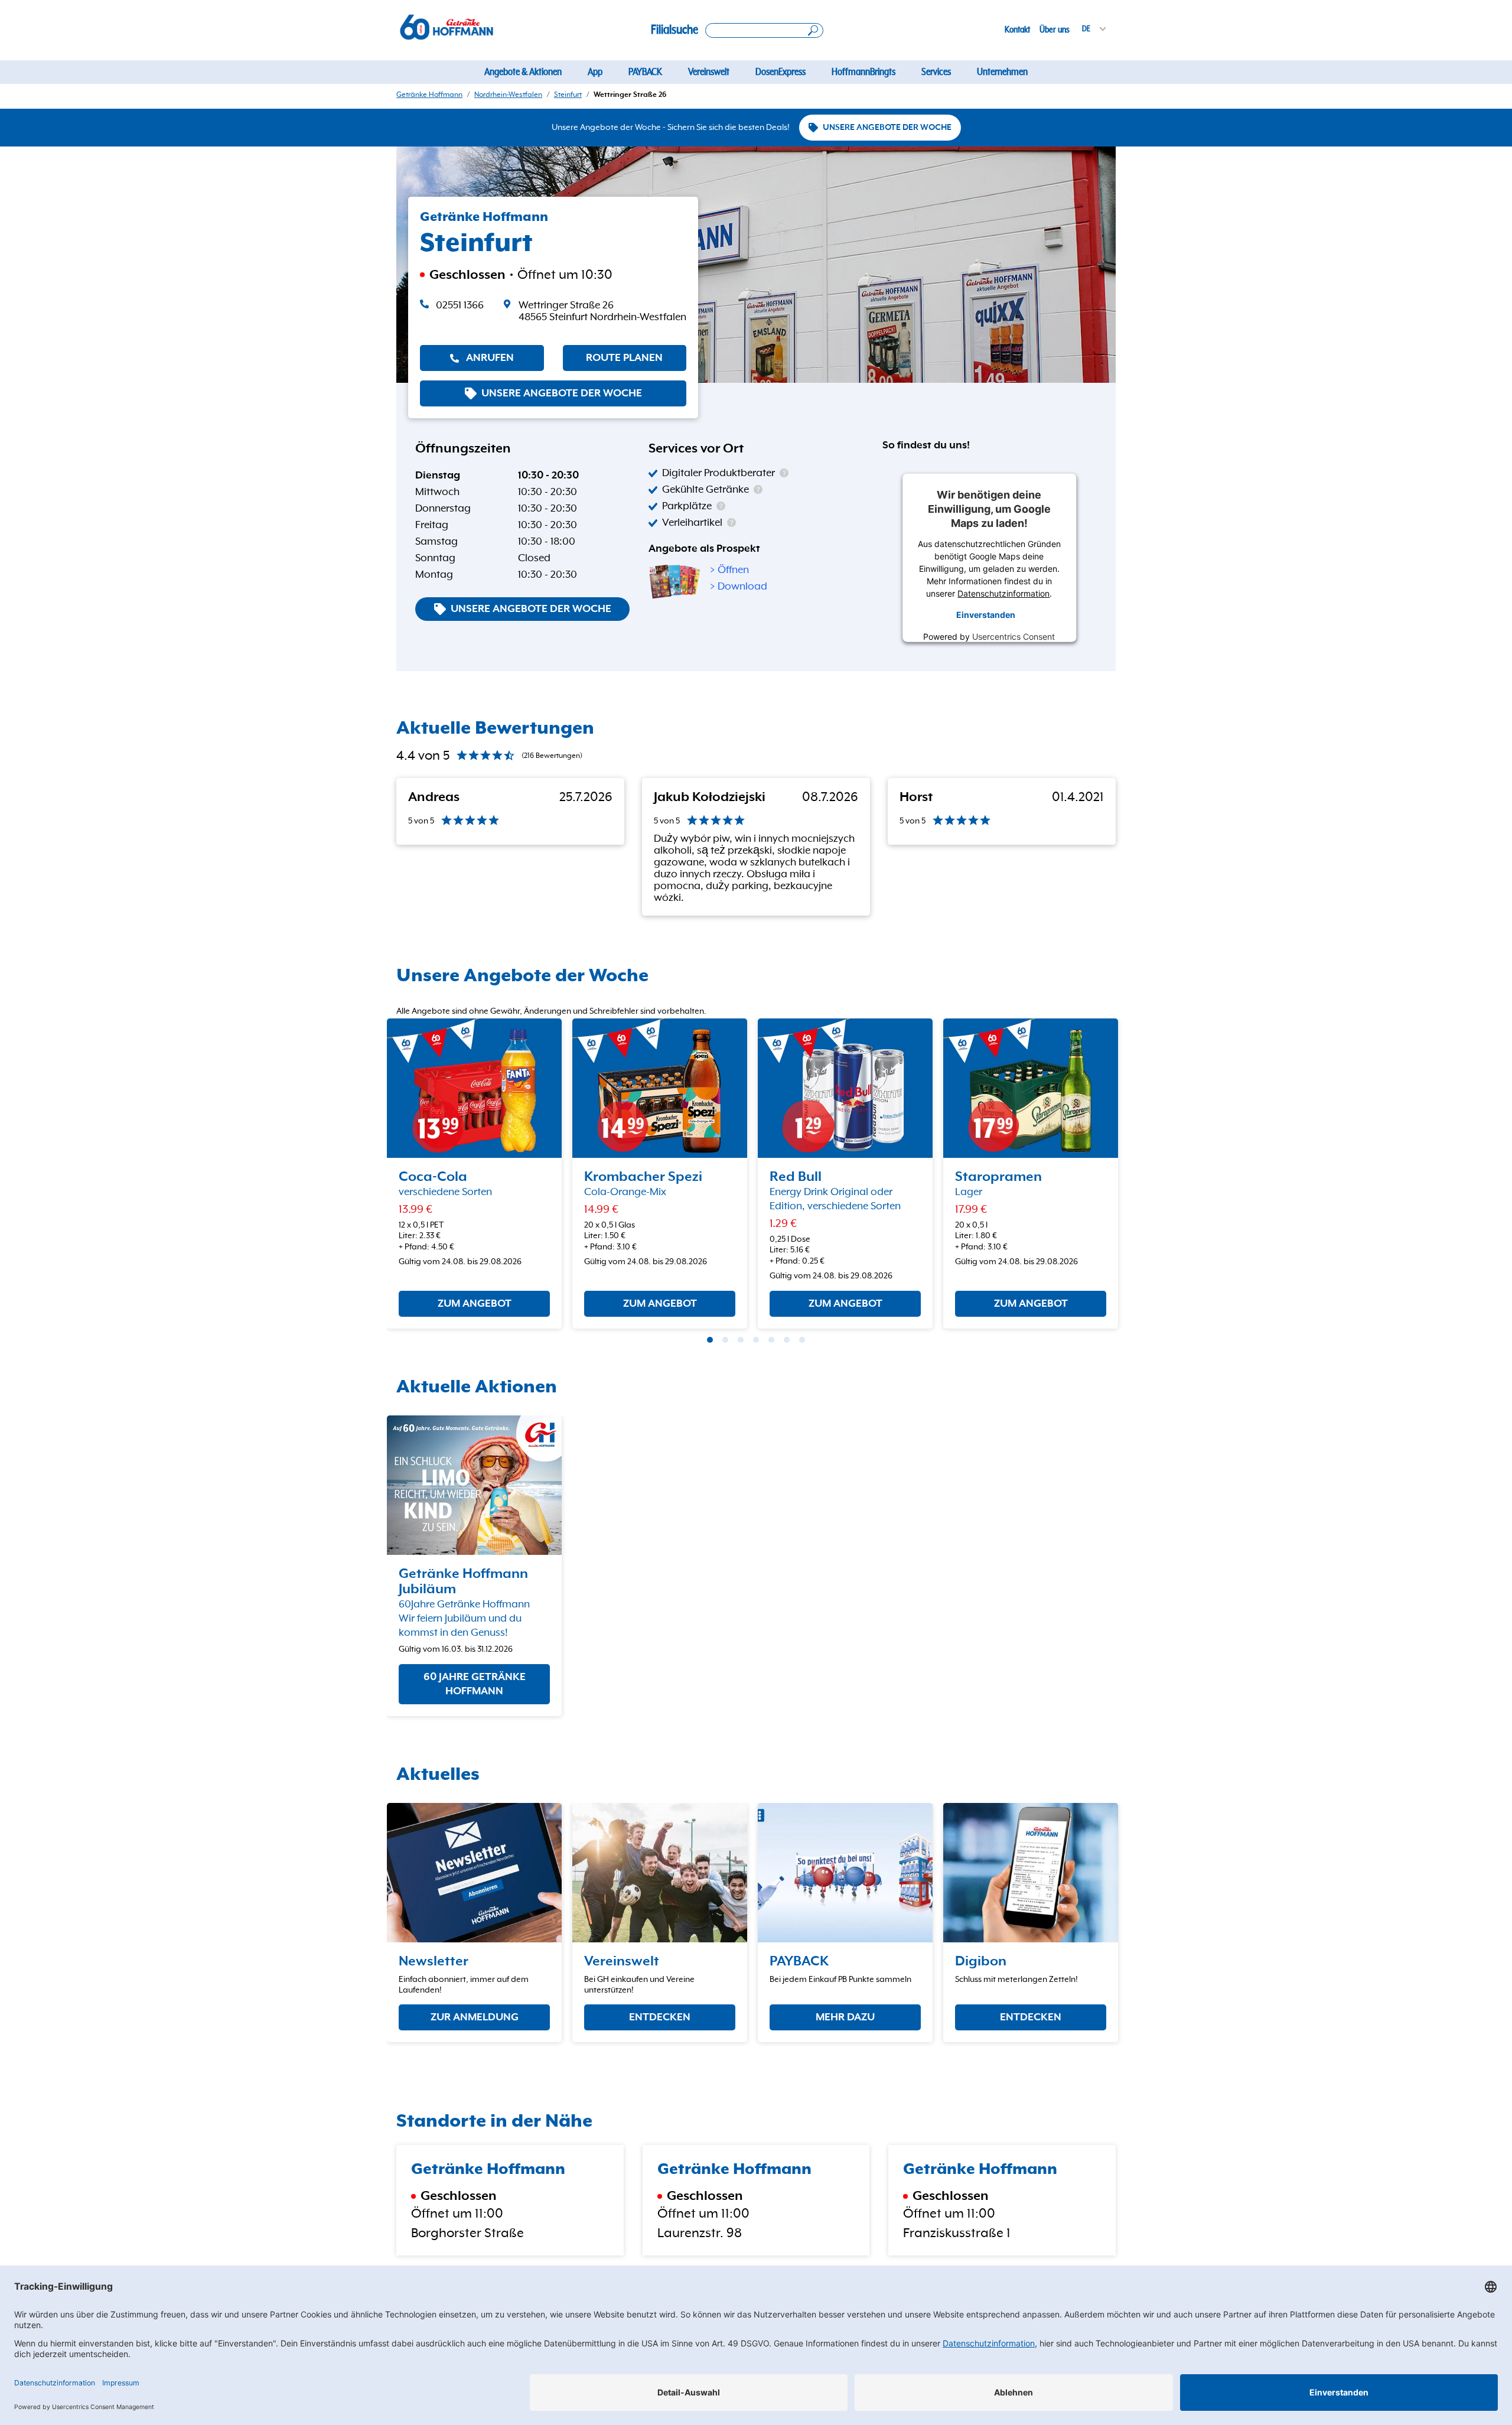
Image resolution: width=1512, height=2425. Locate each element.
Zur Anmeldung (475, 2017)
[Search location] (764, 30)
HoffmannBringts (863, 72)
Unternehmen (1002, 72)
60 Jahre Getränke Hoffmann (475, 1684)
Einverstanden (986, 615)
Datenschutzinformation (1004, 593)
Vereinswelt (709, 72)
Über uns (1055, 30)
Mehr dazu (845, 2017)
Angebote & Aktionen (523, 72)
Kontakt (1017, 30)
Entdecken (660, 2017)
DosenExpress (781, 72)
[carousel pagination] (710, 1340)
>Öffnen (729, 570)
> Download (739, 587)
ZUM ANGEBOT (475, 1304)
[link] (594, 311)
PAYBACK (645, 72)
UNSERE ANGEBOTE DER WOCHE (887, 128)
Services (936, 72)
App (595, 72)
